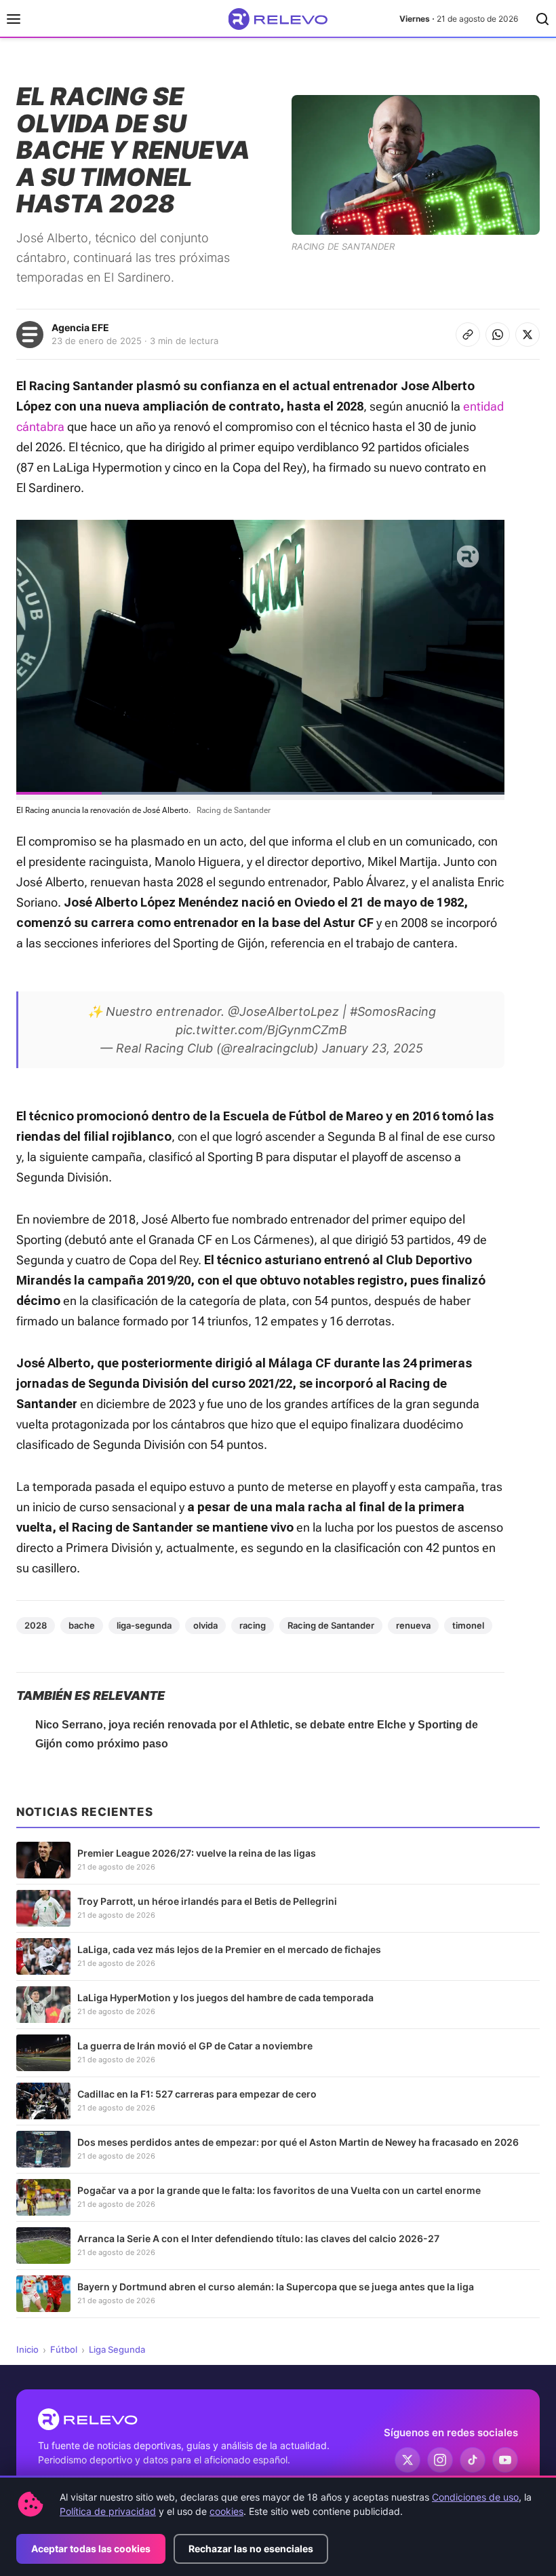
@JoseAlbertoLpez (283, 1011)
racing (253, 1625)
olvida (205, 1625)
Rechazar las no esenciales (251, 2549)
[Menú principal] (14, 19)
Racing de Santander (331, 1625)
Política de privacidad (108, 2511)
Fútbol (64, 2349)
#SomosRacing (393, 1011)
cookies (226, 2511)
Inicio (27, 2349)
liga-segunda (144, 1625)
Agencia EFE (80, 327)
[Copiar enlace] (468, 335)
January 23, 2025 (373, 1048)
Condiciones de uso (475, 2497)
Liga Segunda (117, 2349)
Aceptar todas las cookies (91, 2549)
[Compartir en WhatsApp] (498, 335)
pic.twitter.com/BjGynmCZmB (261, 1030)
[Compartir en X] (528, 335)
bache (82, 1625)
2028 (36, 1625)
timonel (468, 1625)
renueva (413, 1625)
